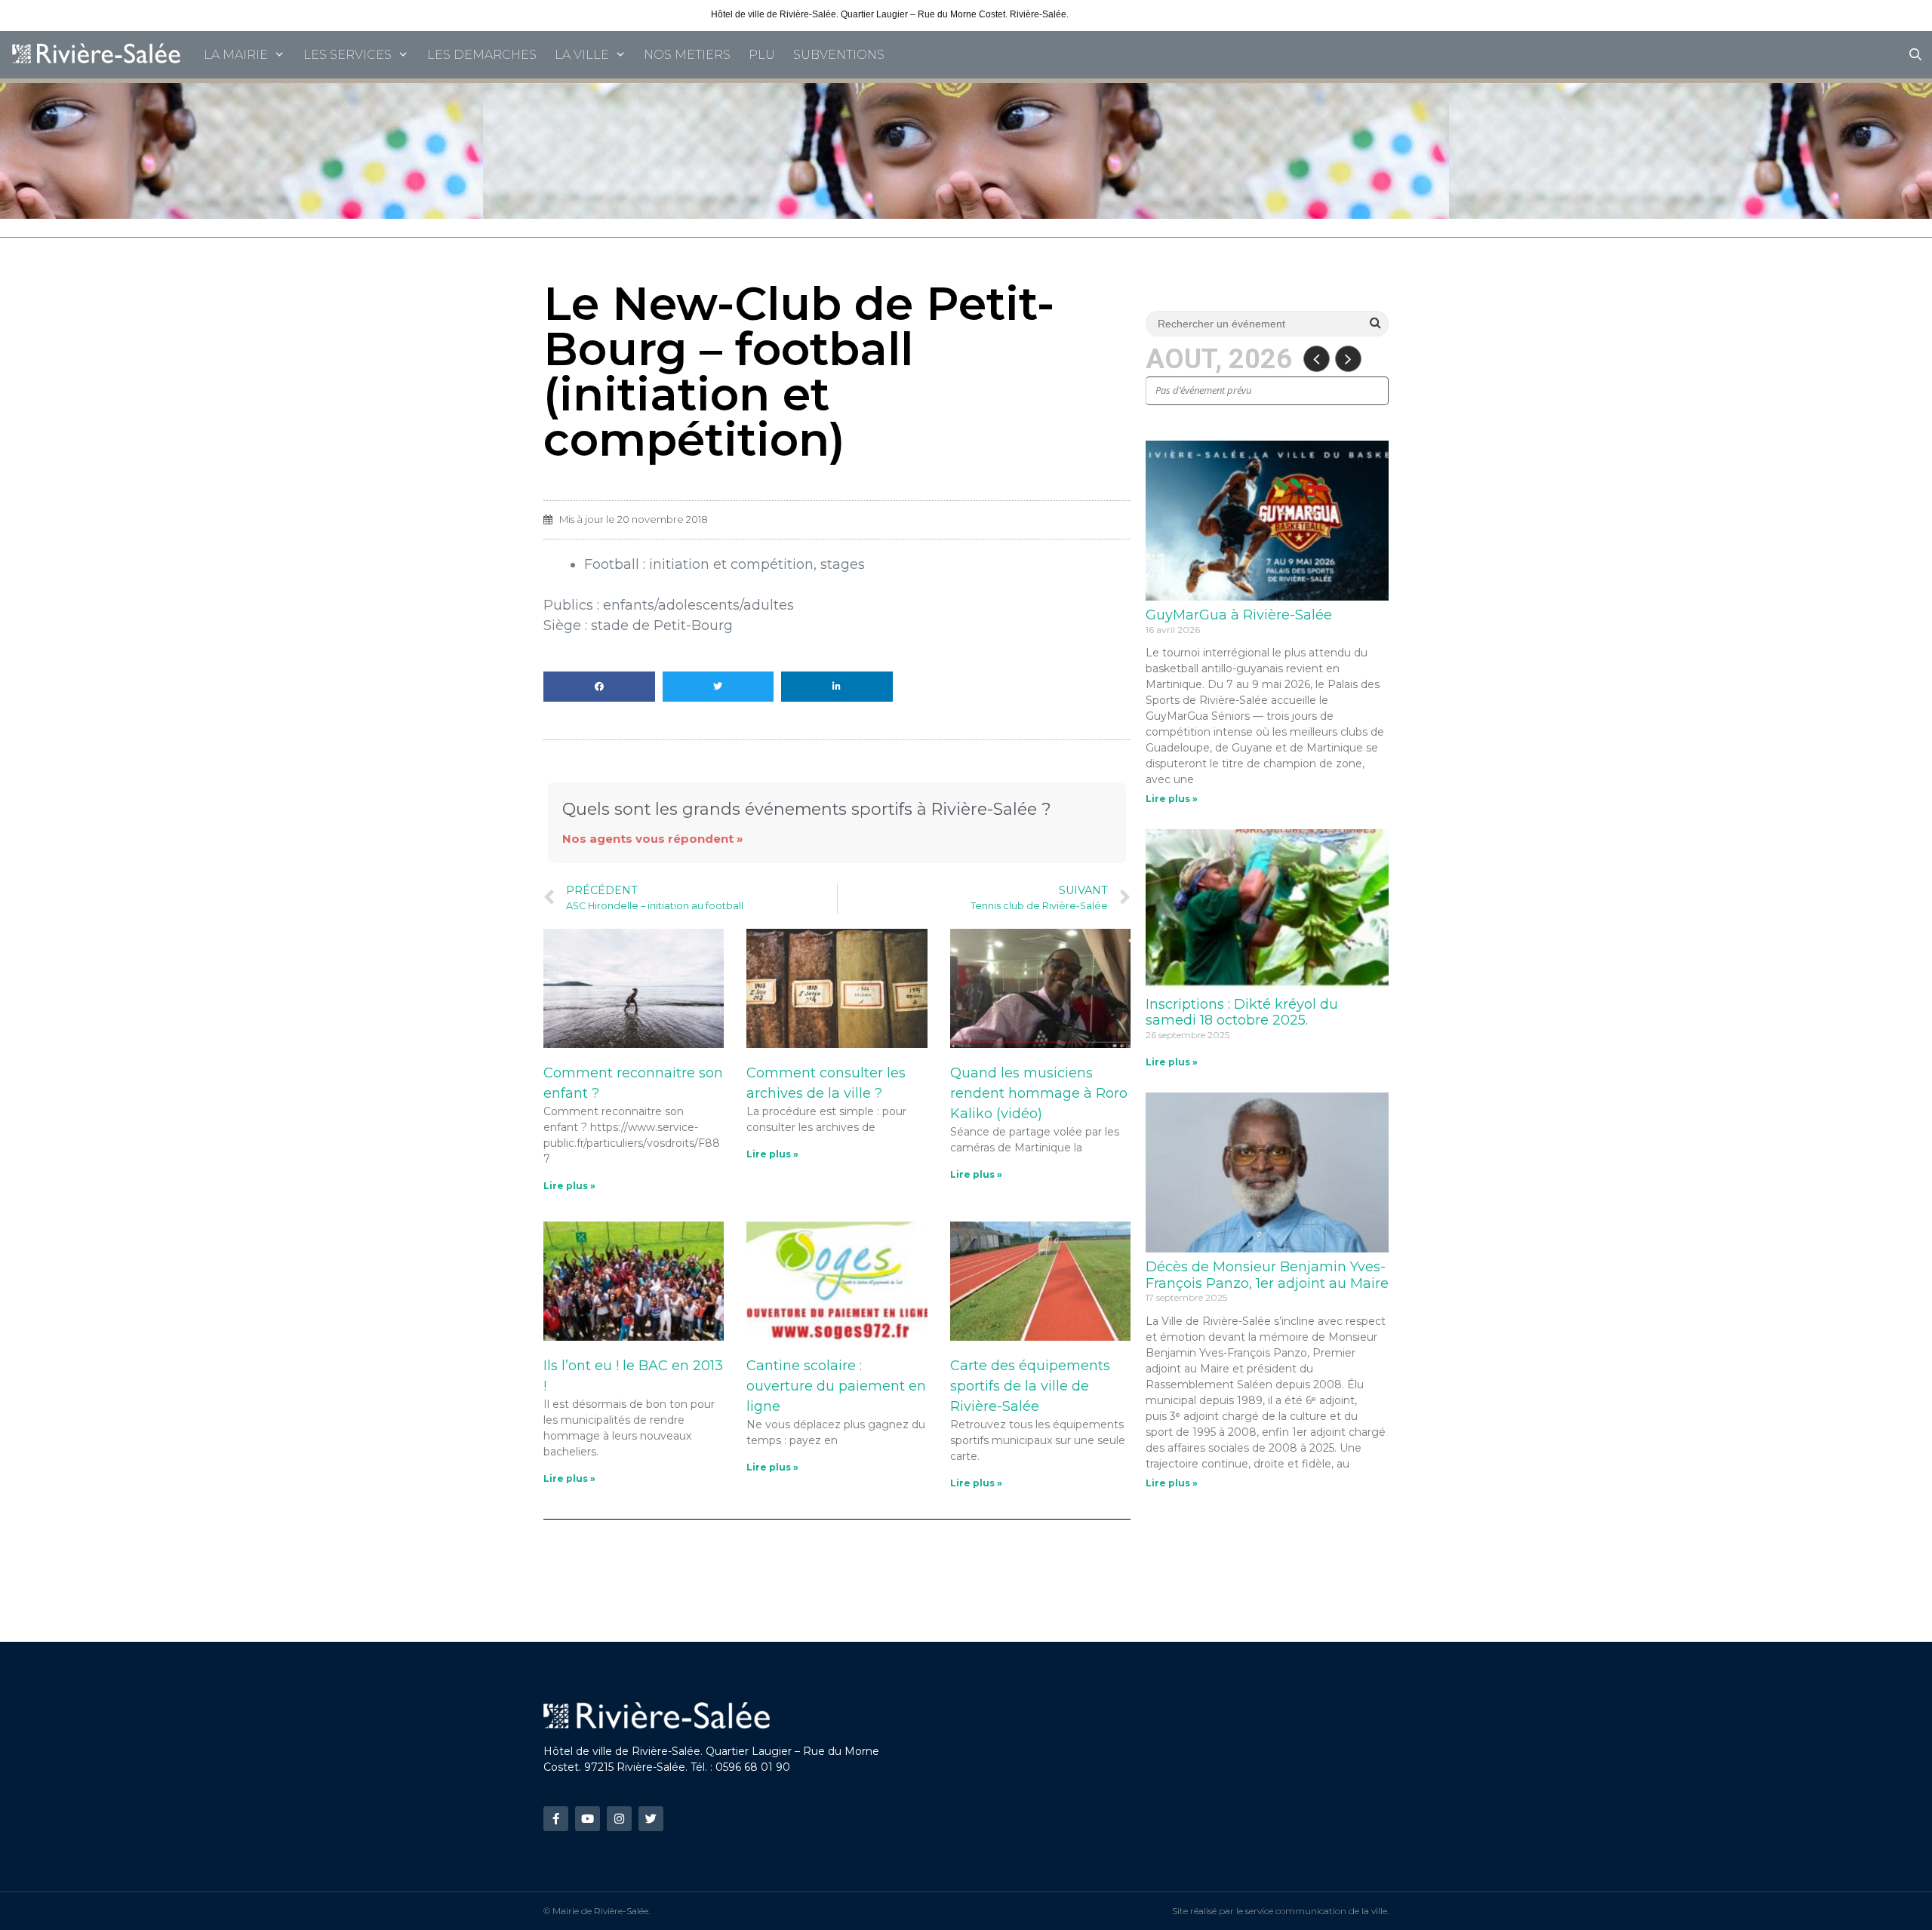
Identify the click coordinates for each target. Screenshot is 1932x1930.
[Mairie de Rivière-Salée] (97, 55)
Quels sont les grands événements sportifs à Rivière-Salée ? (807, 809)
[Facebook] (556, 1819)
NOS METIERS (687, 55)
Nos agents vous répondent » (653, 839)
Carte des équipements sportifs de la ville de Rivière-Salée (1030, 1386)
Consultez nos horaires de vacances (1146, 14)
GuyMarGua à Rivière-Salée (1239, 615)
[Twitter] (651, 1819)
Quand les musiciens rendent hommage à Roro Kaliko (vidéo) (1039, 1093)
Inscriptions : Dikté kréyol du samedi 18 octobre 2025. (1242, 1013)
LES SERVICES (348, 55)
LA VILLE (582, 55)
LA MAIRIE (236, 55)
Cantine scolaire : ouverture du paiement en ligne (836, 1386)
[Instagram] (619, 1819)
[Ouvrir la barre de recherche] (1915, 55)
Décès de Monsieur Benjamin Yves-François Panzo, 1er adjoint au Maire (1267, 1275)
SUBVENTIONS (839, 55)
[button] (599, 687)
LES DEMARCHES (482, 55)
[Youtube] (588, 1819)
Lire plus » (569, 1186)
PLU (762, 55)
